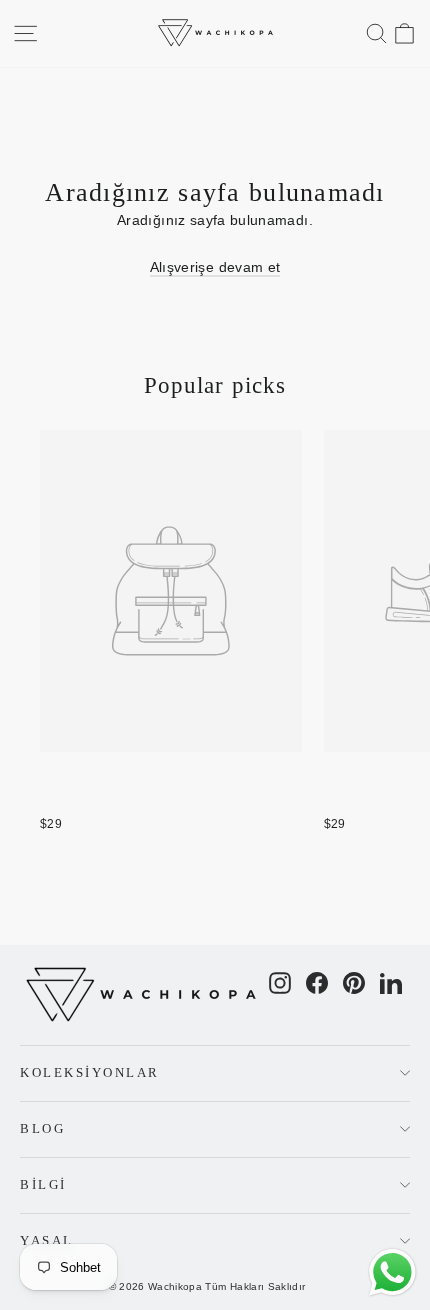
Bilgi (43, 1185)
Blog (42, 1129)
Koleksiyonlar (90, 1073)
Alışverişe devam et (215, 267)
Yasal (47, 1241)
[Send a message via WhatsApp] (392, 1272)
